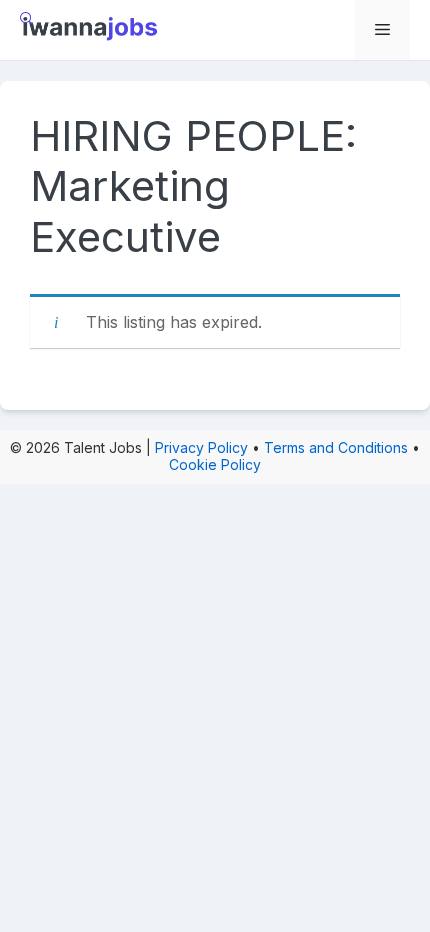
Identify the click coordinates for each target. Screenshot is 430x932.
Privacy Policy (201, 447)
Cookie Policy (215, 464)
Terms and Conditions (336, 447)
